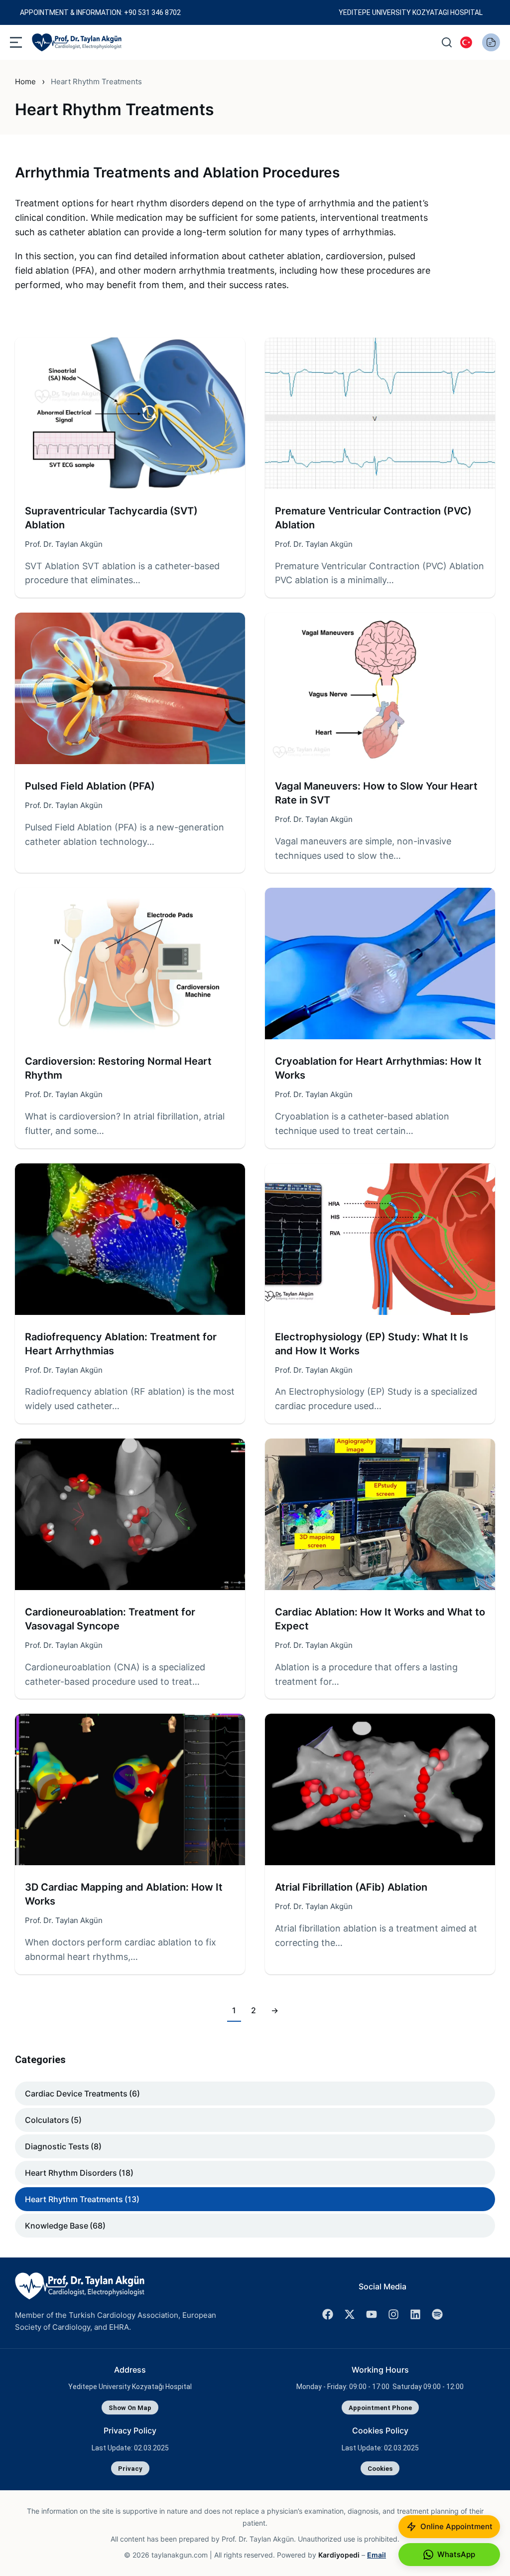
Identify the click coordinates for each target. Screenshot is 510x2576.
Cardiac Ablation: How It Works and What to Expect (380, 1619)
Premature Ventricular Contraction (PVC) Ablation (373, 518)
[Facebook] (328, 2314)
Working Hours (380, 2370)
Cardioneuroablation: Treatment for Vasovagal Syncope (110, 1619)
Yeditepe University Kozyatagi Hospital (411, 12)
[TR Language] (466, 42)
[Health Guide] (491, 42)
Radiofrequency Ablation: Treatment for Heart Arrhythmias (121, 1344)
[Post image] (130, 413)
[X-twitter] (350, 2314)
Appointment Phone (380, 2408)
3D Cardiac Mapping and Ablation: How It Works (124, 1894)
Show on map (130, 2408)
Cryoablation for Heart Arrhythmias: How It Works (378, 1068)
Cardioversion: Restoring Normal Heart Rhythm (118, 1068)
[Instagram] (393, 2314)
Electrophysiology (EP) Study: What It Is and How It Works (372, 1344)
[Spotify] (437, 2314)
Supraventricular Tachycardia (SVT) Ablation (111, 518)
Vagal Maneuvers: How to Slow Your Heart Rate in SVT (376, 793)
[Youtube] (372, 2314)
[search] (447, 42)
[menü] (16, 42)
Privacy (130, 2469)
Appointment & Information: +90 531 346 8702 (100, 12)
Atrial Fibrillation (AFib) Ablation (351, 1887)
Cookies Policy (380, 2430)
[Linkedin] (415, 2314)
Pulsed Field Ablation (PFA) (90, 786)
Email (377, 2555)
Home (25, 81)
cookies (380, 2469)
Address (130, 2370)
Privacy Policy (130, 2430)
